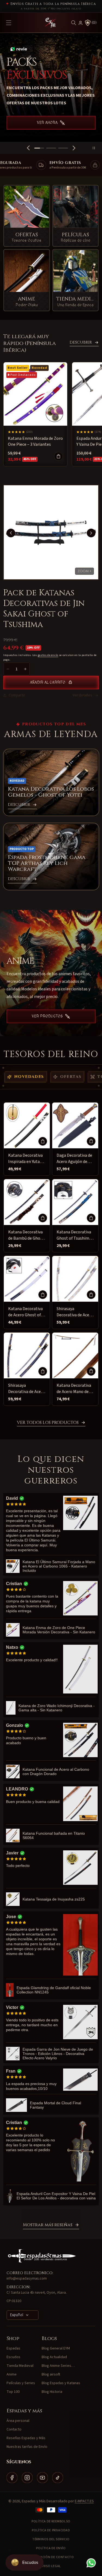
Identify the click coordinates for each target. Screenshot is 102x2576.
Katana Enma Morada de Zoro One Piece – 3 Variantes (35, 441)
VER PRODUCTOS (47, 1016)
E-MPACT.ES (84, 2501)
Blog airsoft (51, 2374)
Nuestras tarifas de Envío (27, 2447)
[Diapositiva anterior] (28, 148)
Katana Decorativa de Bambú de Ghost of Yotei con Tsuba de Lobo (26, 1235)
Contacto (14, 2429)
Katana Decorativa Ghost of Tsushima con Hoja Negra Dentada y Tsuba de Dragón (74, 1235)
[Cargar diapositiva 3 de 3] (63, 148)
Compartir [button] (17, 695)
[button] (74, 23)
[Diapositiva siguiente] (74, 148)
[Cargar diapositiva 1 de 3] (39, 148)
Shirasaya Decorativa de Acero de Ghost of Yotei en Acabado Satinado (27, 1389)
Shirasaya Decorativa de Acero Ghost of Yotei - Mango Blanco (75, 1312)
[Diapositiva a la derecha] (91, 533)
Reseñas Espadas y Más (26, 2438)
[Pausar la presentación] (96, 148)
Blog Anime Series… (58, 2366)
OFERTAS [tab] (71, 1077)
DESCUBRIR (81, 342)
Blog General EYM (56, 2348)
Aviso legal (51, 2566)
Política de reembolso (51, 2521)
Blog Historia (52, 2392)
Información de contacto (51, 2557)
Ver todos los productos (48, 1423)
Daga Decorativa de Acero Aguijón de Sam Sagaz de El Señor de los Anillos (75, 1159)
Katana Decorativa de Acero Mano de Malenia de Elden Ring (74, 1389)
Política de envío (51, 2548)
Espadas (13, 2348)
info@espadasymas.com (27, 2278)
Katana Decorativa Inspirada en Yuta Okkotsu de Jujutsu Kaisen (26, 1159)
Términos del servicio (51, 2539)
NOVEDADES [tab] (29, 1077)
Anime (12, 2374)
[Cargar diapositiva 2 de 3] (51, 148)
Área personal (18, 2421)
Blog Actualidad (54, 2357)
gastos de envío (48, 655)
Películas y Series (21, 2383)
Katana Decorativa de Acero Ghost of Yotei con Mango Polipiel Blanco (25, 1312)
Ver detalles (82, 695)
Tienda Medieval (20, 2366)
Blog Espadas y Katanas (61, 2383)
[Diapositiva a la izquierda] (11, 533)
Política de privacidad (51, 2530)
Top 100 (13, 2392)
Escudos (13, 2357)
